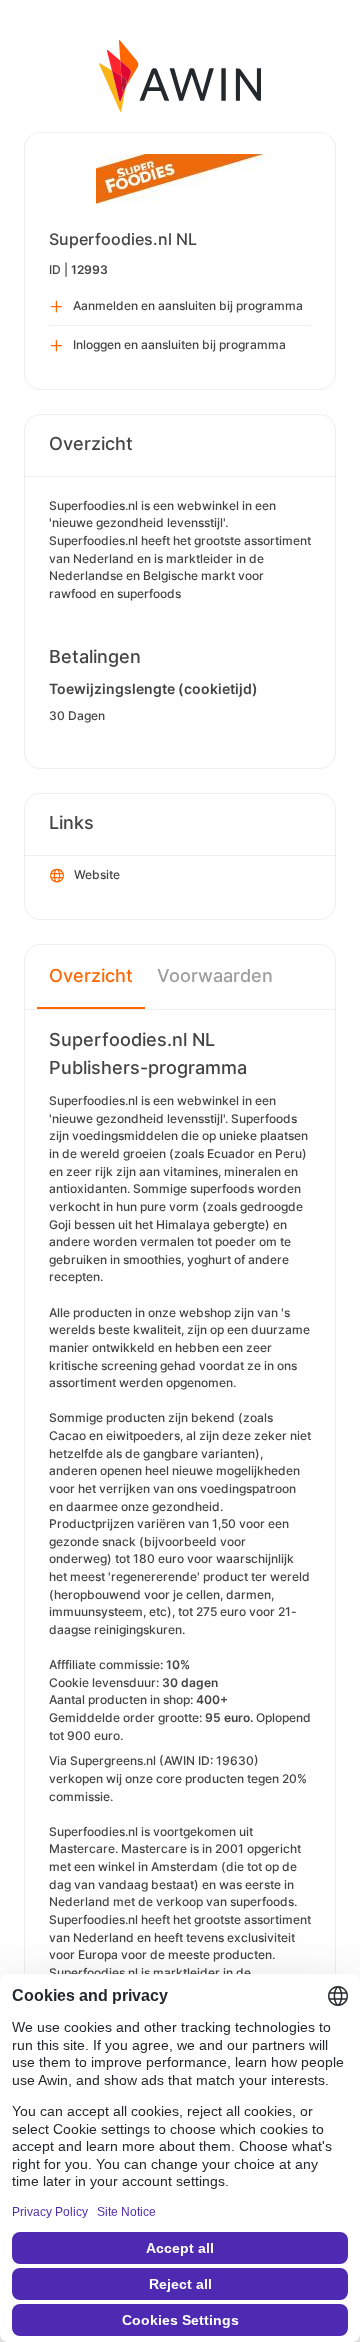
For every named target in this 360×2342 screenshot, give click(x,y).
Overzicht (91, 975)
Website (97, 874)
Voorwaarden (215, 975)
